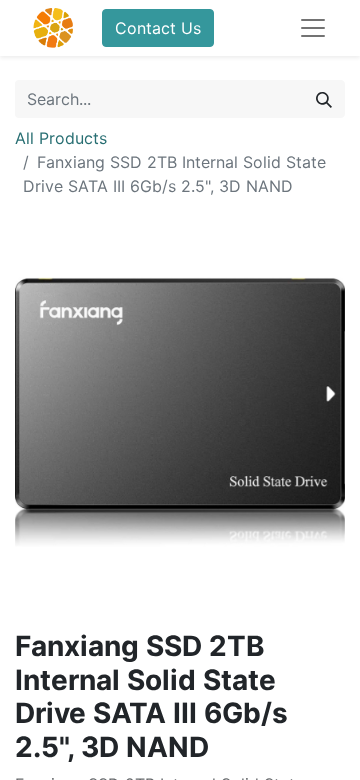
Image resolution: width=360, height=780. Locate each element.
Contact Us (158, 28)
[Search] (324, 99)
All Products (61, 138)
